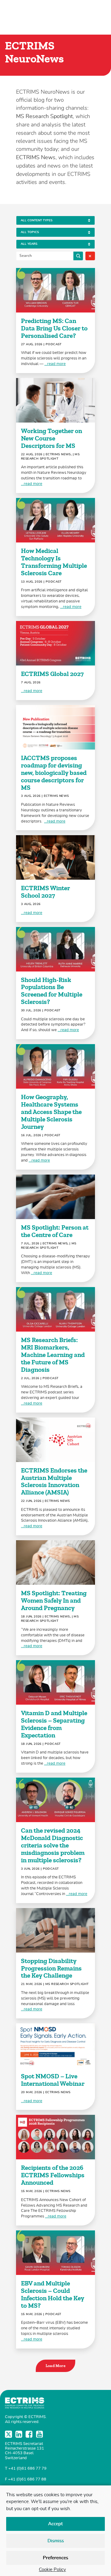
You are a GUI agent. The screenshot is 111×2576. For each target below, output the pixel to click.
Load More (56, 2366)
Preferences (55, 2558)
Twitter (9, 2434)
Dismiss (56, 2541)
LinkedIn (19, 2434)
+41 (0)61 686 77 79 (27, 2469)
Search (78, 256)
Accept (55, 2524)
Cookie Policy (52, 2570)
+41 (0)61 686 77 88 (27, 2479)
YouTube (40, 2434)
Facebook (30, 2434)
